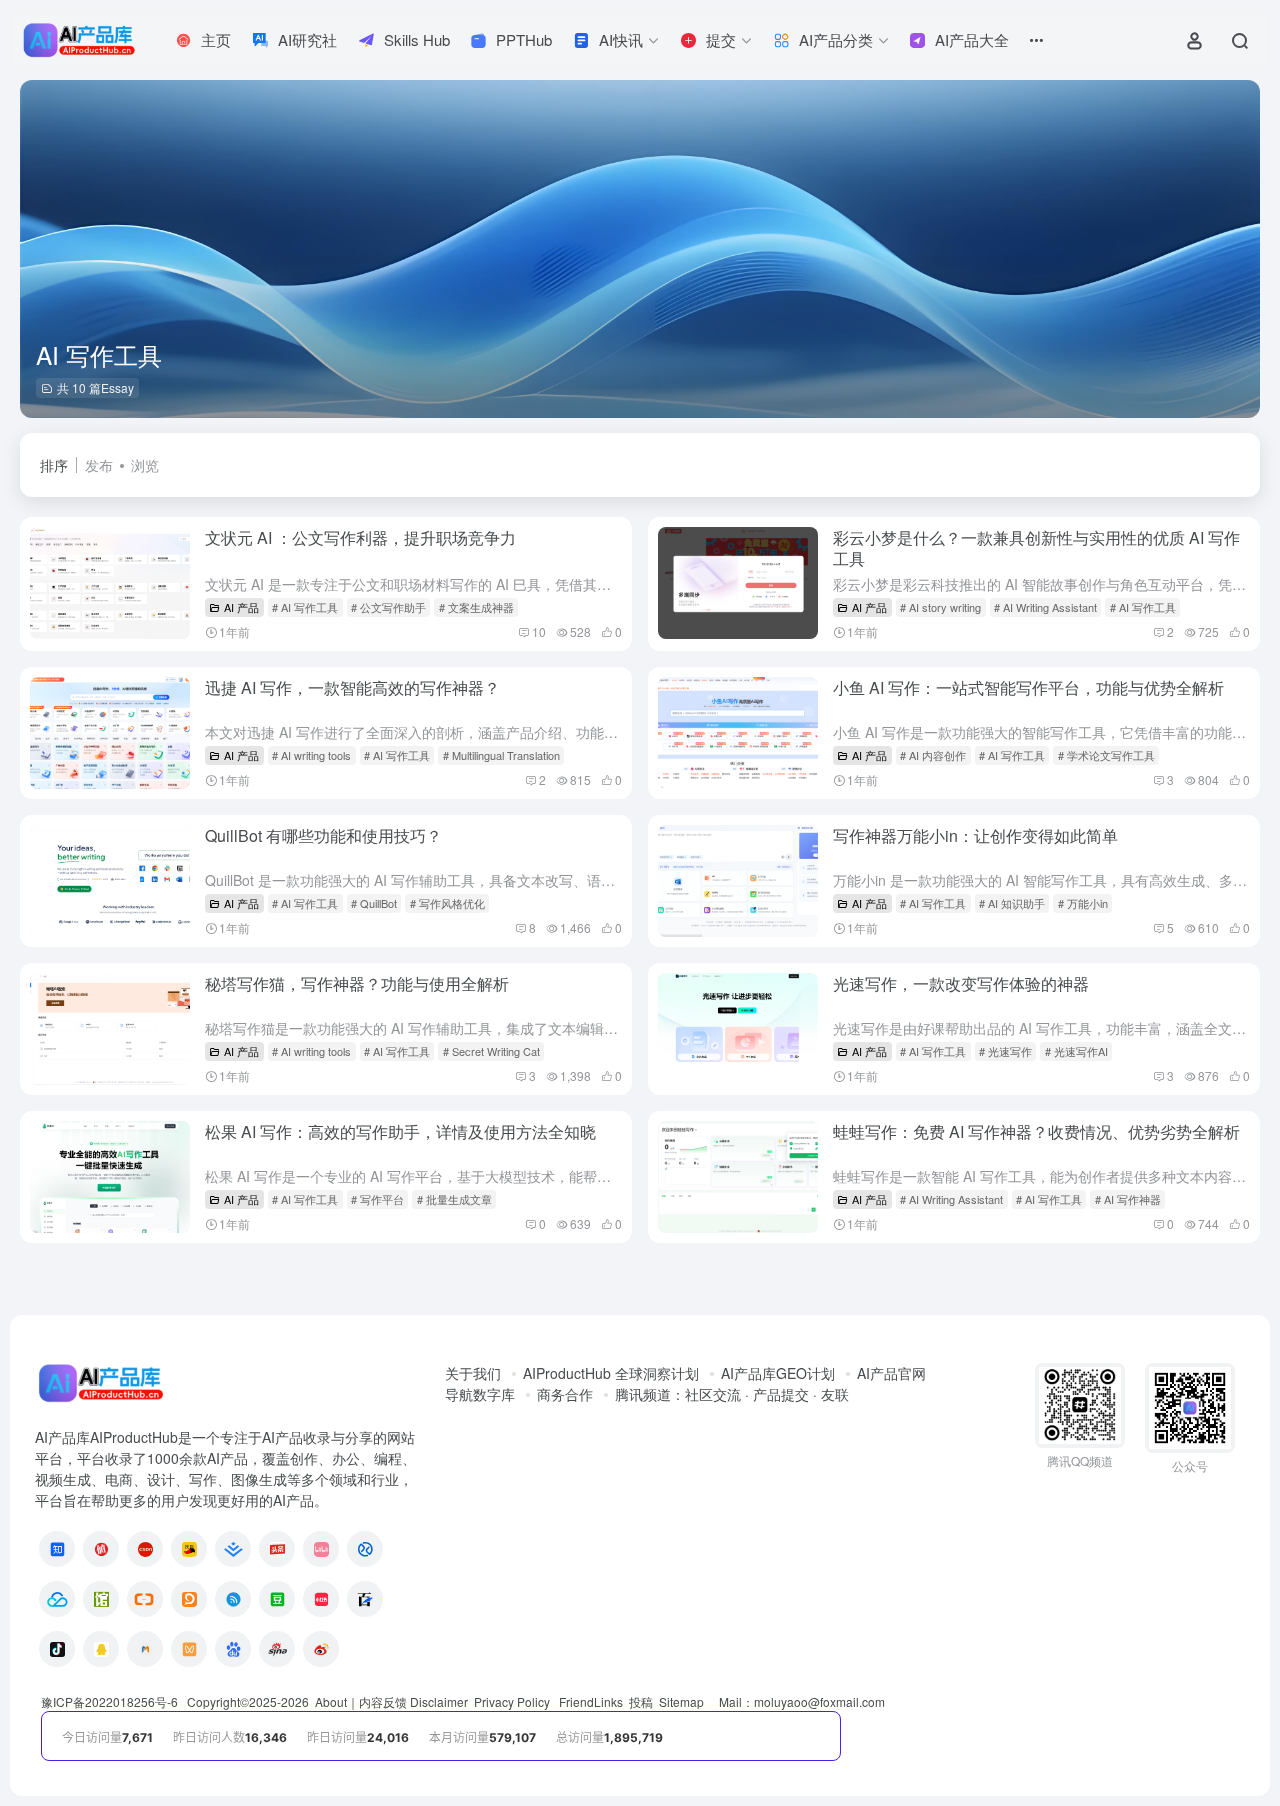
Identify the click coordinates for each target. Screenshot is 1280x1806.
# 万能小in (1083, 903)
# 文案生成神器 (476, 607)
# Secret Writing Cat (491, 1051)
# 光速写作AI (1076, 1051)
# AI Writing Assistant (1045, 607)
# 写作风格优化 (447, 903)
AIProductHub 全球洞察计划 (611, 1373)
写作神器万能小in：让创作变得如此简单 (975, 835)
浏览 (145, 465)
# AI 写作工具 (305, 607)
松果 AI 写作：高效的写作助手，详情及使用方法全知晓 (400, 1131)
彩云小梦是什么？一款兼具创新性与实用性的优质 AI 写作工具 (1036, 548)
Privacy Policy (512, 1701)
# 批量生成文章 (454, 1199)
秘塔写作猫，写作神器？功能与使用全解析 (357, 983)
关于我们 (473, 1373)
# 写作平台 (377, 1199)
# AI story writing (940, 607)
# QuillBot (374, 903)
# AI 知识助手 (1012, 903)
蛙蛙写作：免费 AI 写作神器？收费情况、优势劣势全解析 (1036, 1131)
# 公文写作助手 (388, 607)
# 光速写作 (1005, 1051)
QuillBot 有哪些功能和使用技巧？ (323, 835)
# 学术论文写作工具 (1106, 755)
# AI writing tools (311, 755)
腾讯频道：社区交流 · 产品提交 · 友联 (732, 1394)
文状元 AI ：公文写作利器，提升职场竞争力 (360, 537)
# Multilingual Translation (501, 755)
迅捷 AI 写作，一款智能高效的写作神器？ (352, 687)
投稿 (641, 1701)
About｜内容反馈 (361, 1701)
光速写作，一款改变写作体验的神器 (961, 983)
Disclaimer (439, 1701)
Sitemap (681, 1701)
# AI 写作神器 (1128, 1199)
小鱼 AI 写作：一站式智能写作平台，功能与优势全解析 (1028, 687)
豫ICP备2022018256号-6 (109, 1701)
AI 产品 (241, 607)
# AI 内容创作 (933, 755)
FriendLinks (591, 1701)
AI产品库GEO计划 (778, 1373)
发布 (99, 465)
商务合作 (565, 1394)
